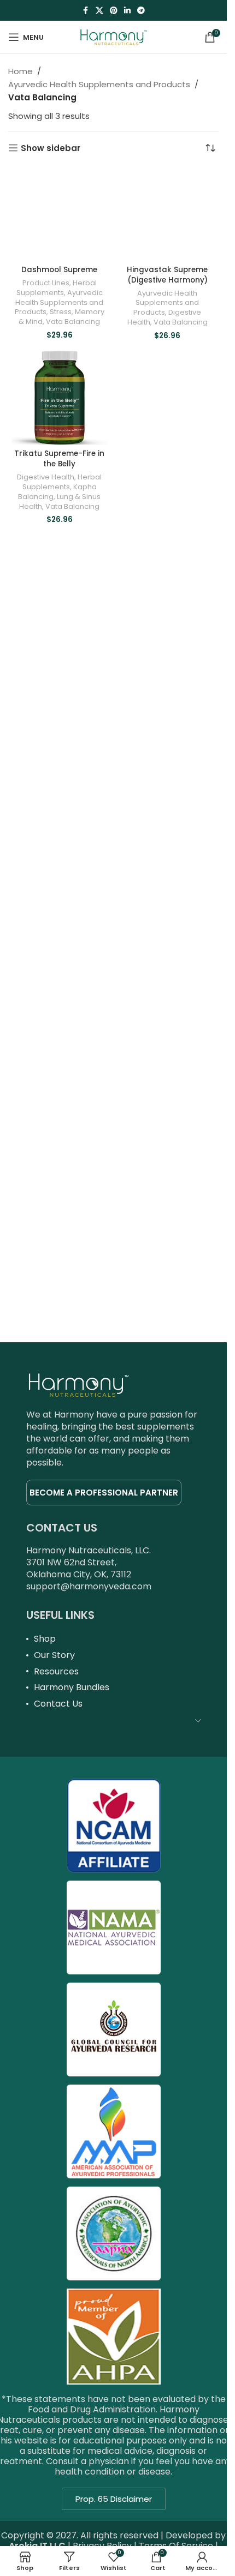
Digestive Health (46, 477)
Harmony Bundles (72, 1687)
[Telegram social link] (141, 11)
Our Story (54, 1655)
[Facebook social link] (86, 11)
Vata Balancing (73, 322)
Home (20, 71)
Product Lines (46, 283)
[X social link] (99, 11)
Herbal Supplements (57, 288)
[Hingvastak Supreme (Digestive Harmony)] (168, 214)
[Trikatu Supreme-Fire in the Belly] (60, 398)
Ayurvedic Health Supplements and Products (99, 84)
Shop (45, 1639)
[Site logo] (114, 36)
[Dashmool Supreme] (60, 214)
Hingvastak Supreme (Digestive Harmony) (167, 275)
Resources (56, 1671)
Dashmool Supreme (59, 270)
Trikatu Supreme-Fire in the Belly (59, 459)
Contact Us (58, 1704)
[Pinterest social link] (114, 11)
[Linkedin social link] (127, 11)
